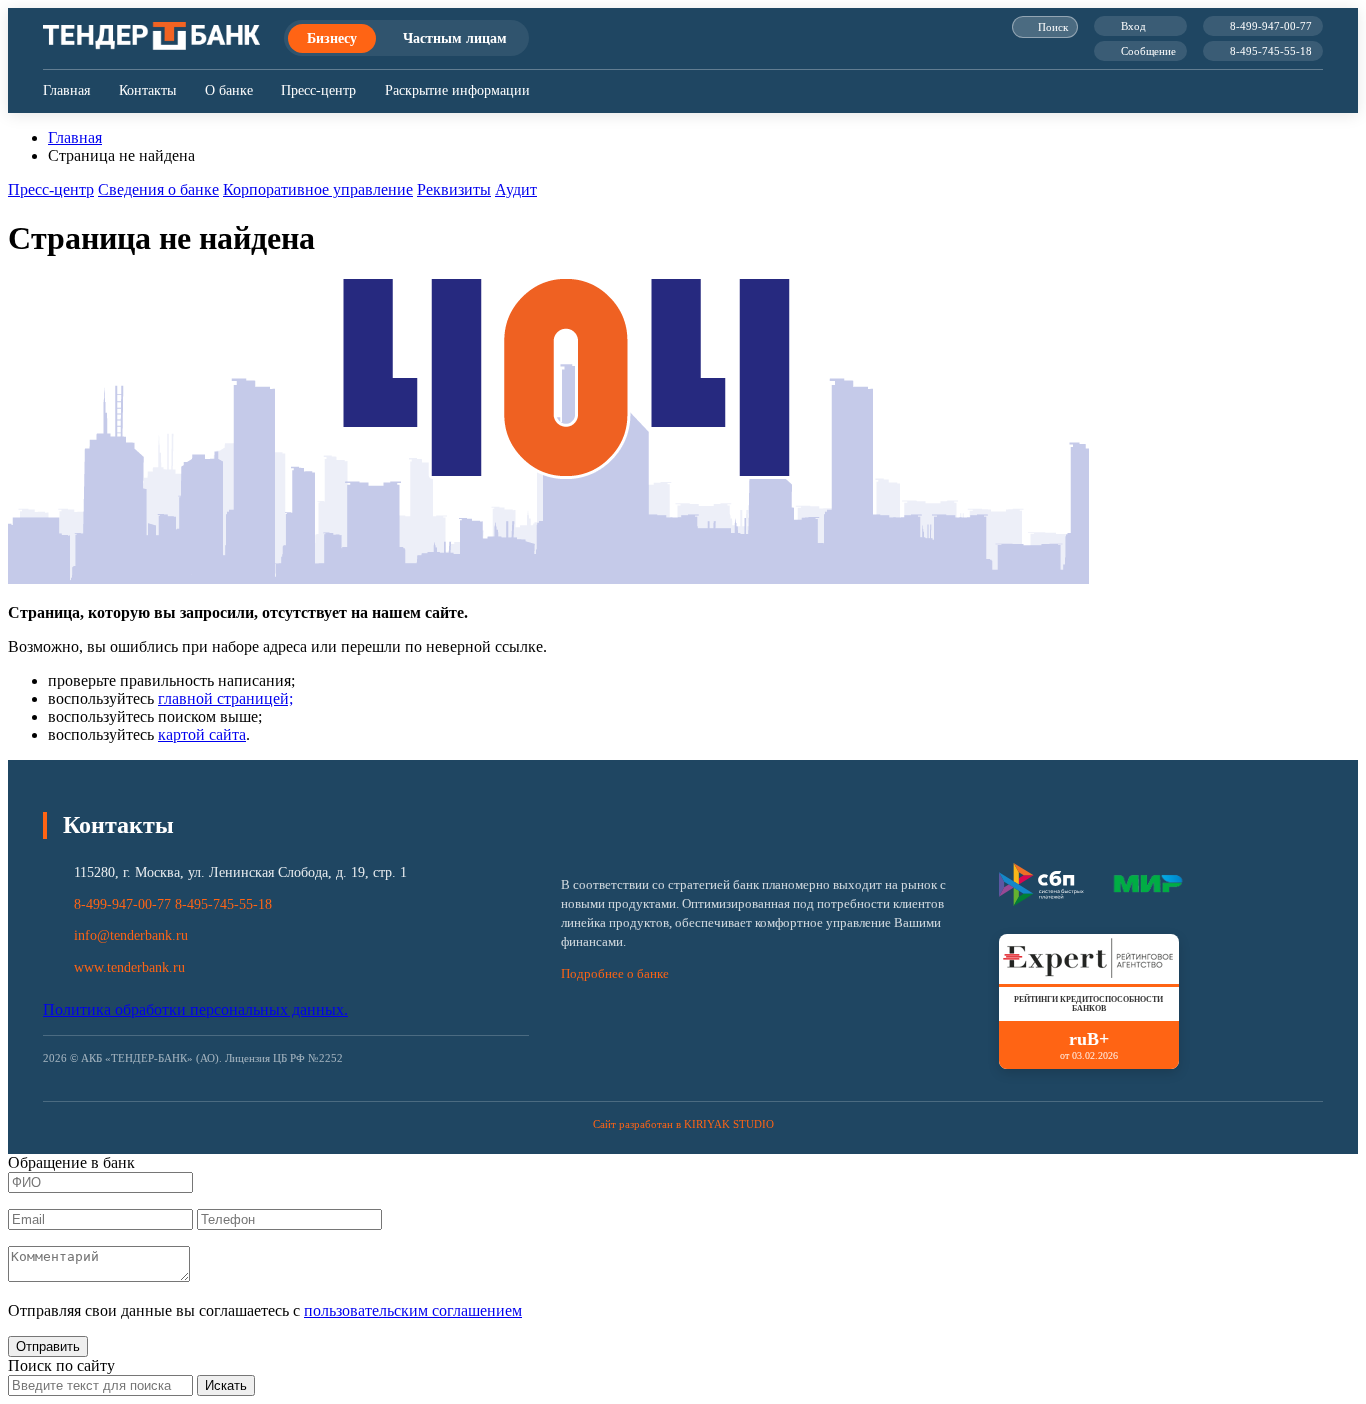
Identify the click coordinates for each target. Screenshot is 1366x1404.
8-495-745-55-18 (1271, 51)
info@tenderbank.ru (131, 935)
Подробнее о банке (615, 974)
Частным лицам (455, 38)
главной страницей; (225, 698)
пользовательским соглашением (413, 1310)
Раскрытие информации (457, 90)
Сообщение (1148, 51)
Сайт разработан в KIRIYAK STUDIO (683, 1124)
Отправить (48, 1346)
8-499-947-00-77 (1271, 26)
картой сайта (202, 734)
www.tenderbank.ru (129, 967)
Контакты (147, 90)
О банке (229, 90)
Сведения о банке (158, 189)
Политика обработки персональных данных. (195, 1009)
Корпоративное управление (318, 189)
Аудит (516, 189)
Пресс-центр (318, 90)
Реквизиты (454, 189)
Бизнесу (332, 38)
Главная (66, 90)
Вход (1133, 26)
